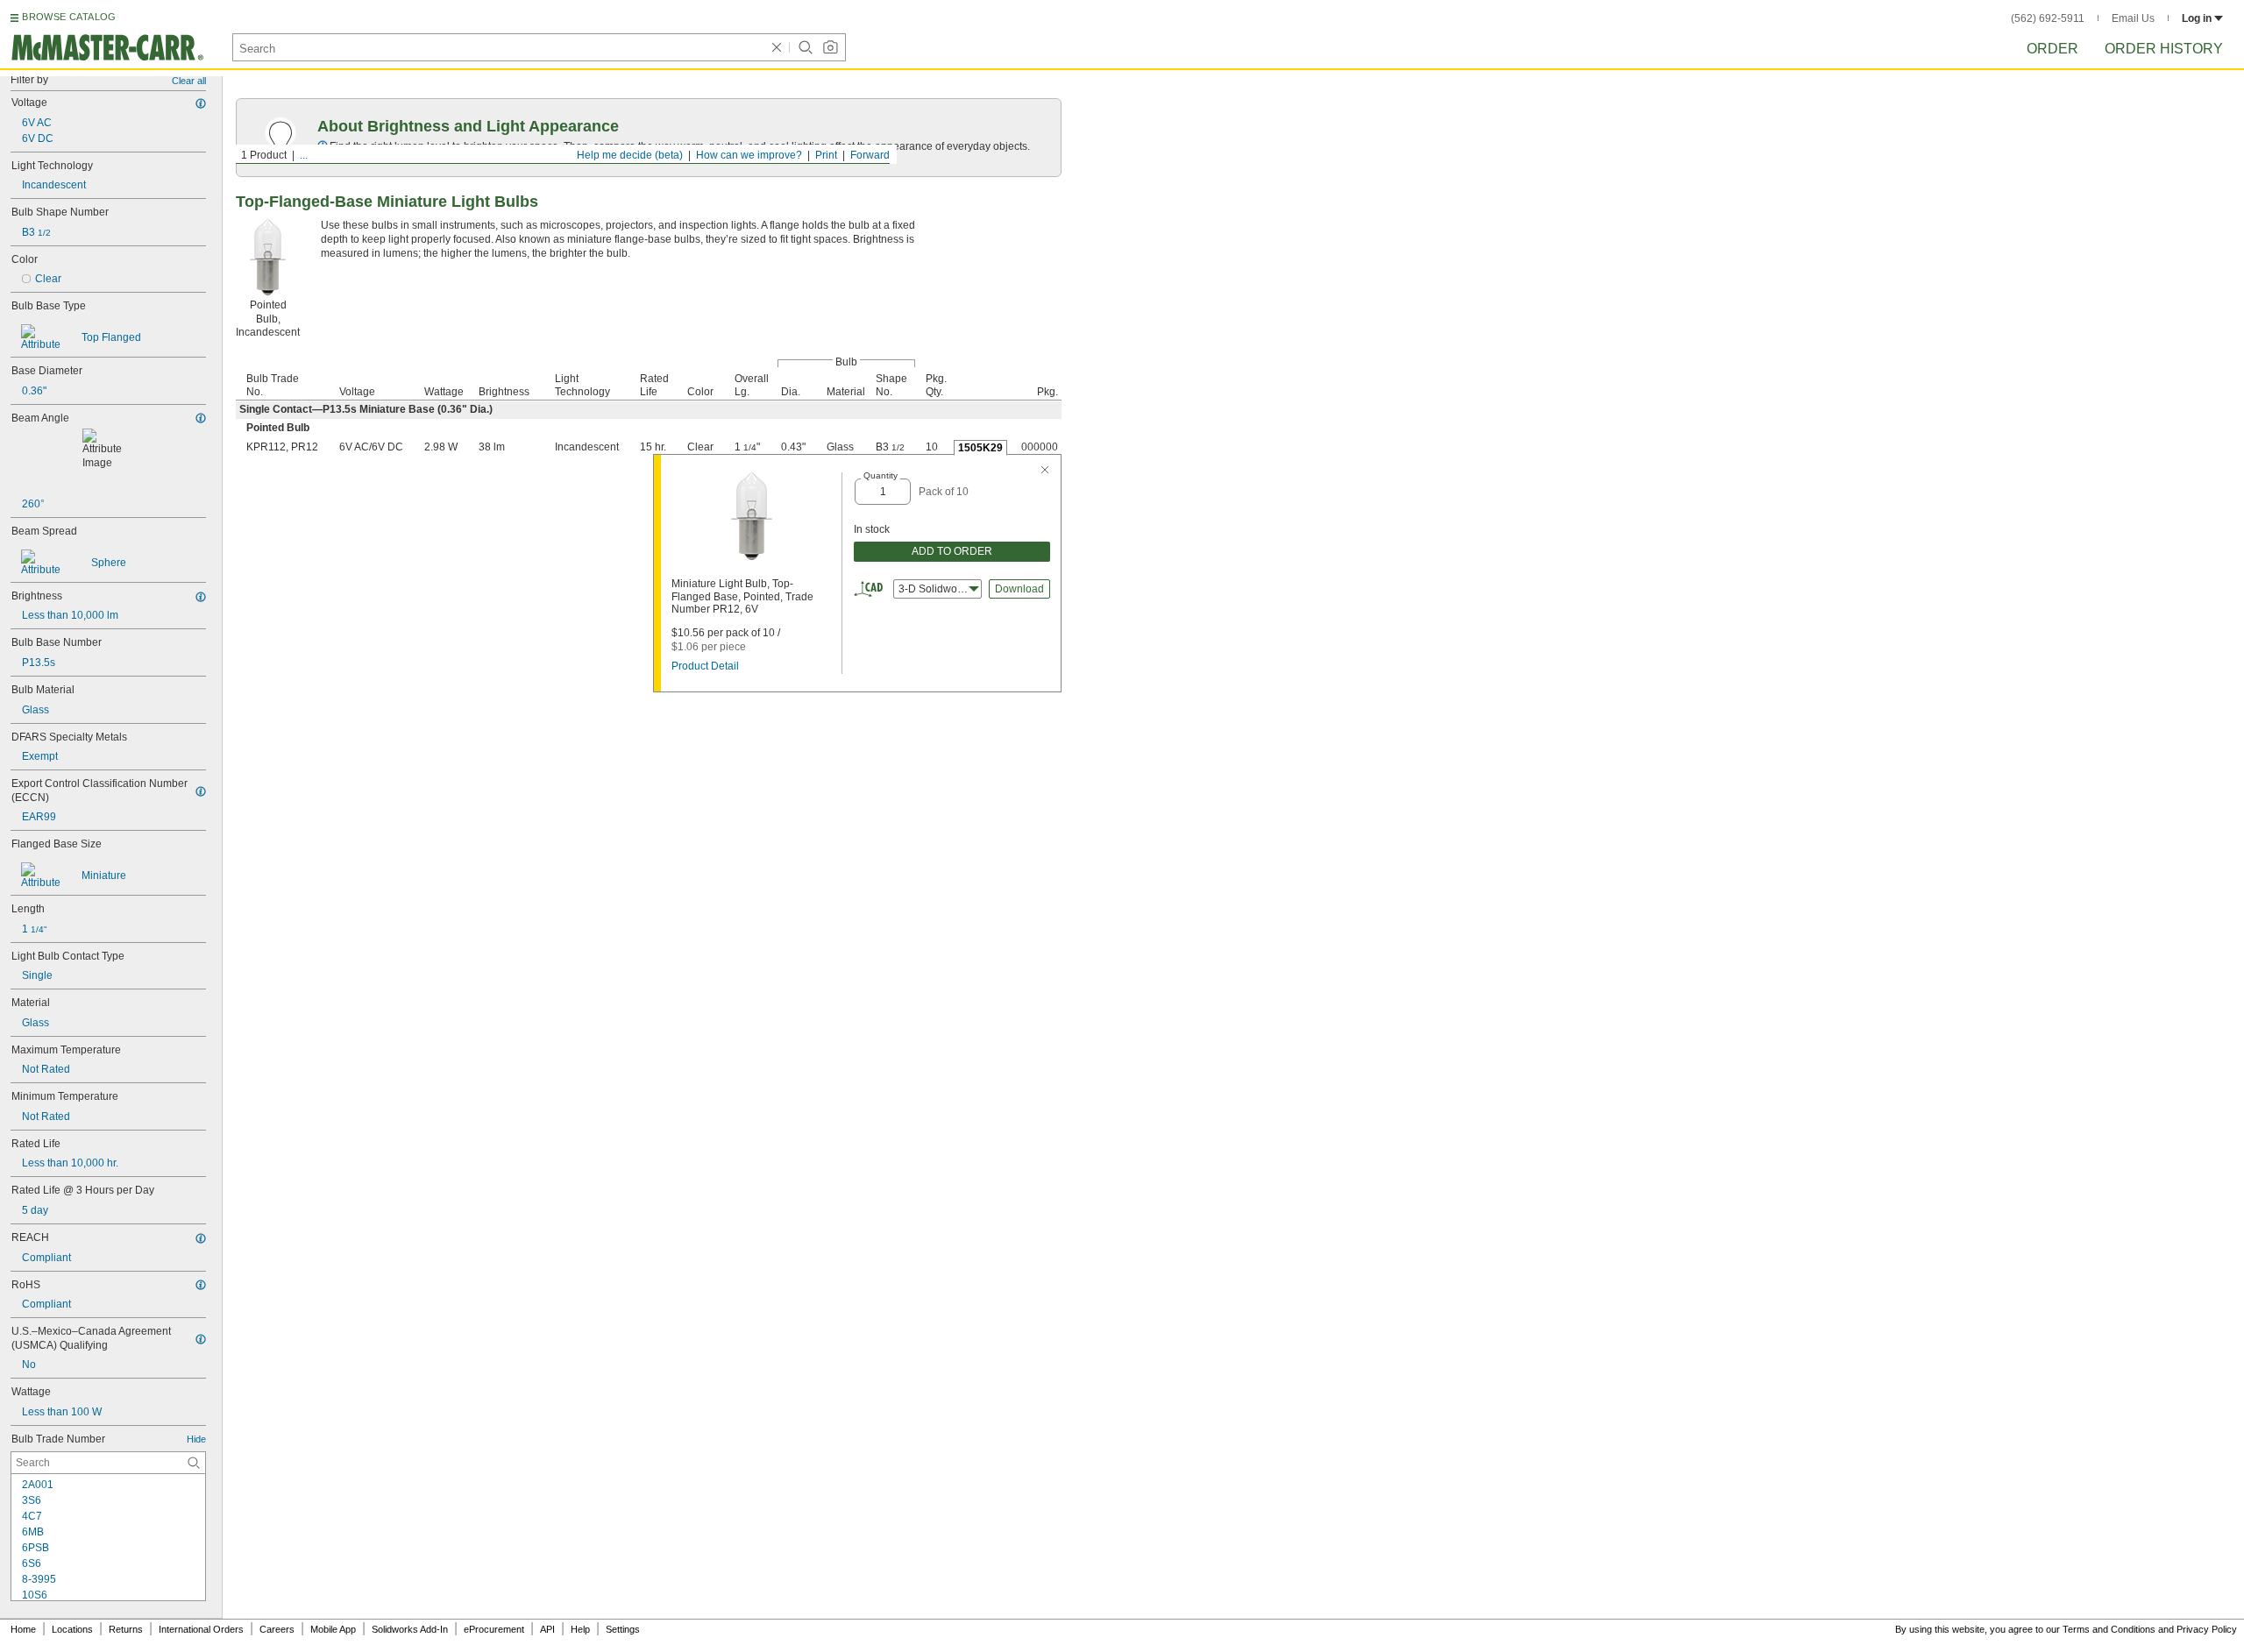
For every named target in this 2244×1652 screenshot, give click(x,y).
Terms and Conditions (2109, 1629)
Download (1019, 589)
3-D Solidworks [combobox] (935, 589)
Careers (277, 1629)
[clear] (777, 47)
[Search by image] (830, 47)
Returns (126, 1629)
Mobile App (333, 1629)
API (547, 1629)
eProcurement (494, 1629)
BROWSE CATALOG (69, 17)
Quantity (881, 475)
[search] (194, 1463)
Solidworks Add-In (410, 1629)
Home (23, 1629)
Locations (72, 1629)
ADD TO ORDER (952, 551)
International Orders (201, 1629)
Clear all (189, 81)
